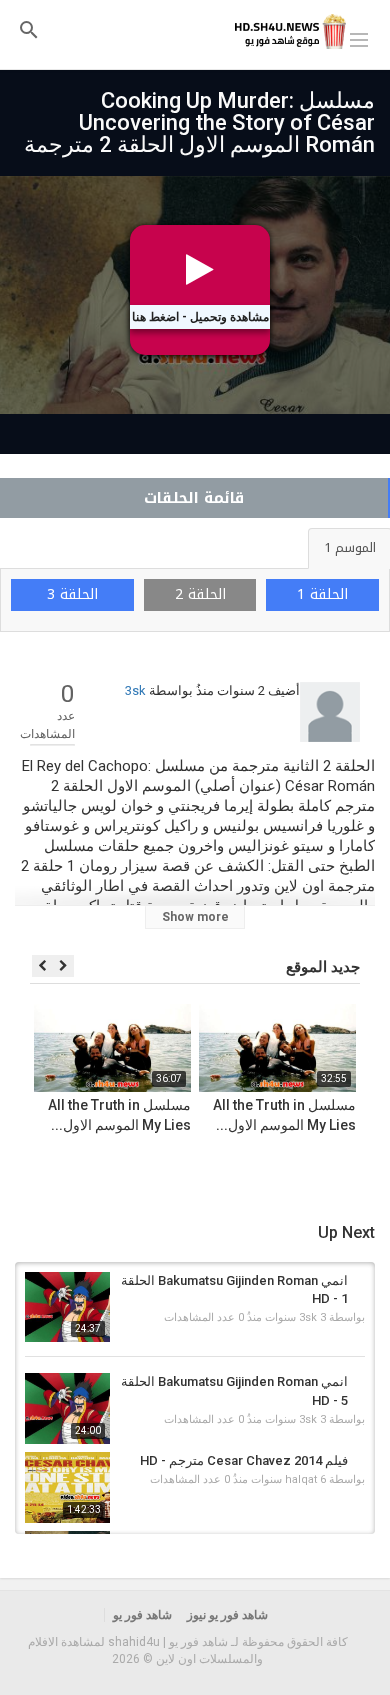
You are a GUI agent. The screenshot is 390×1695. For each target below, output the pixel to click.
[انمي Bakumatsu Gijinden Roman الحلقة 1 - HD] (67, 1307)
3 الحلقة (72, 594)
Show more (195, 917)
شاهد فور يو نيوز (227, 1615)
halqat (301, 1479)
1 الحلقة (322, 594)
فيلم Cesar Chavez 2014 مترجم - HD (244, 1460)
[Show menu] (359, 38)
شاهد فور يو (142, 1615)
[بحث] (29, 29)
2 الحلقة (200, 594)
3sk (135, 690)
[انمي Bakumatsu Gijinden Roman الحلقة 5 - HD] (67, 1408)
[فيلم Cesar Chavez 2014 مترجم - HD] (67, 1487)
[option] (277, 1095)
